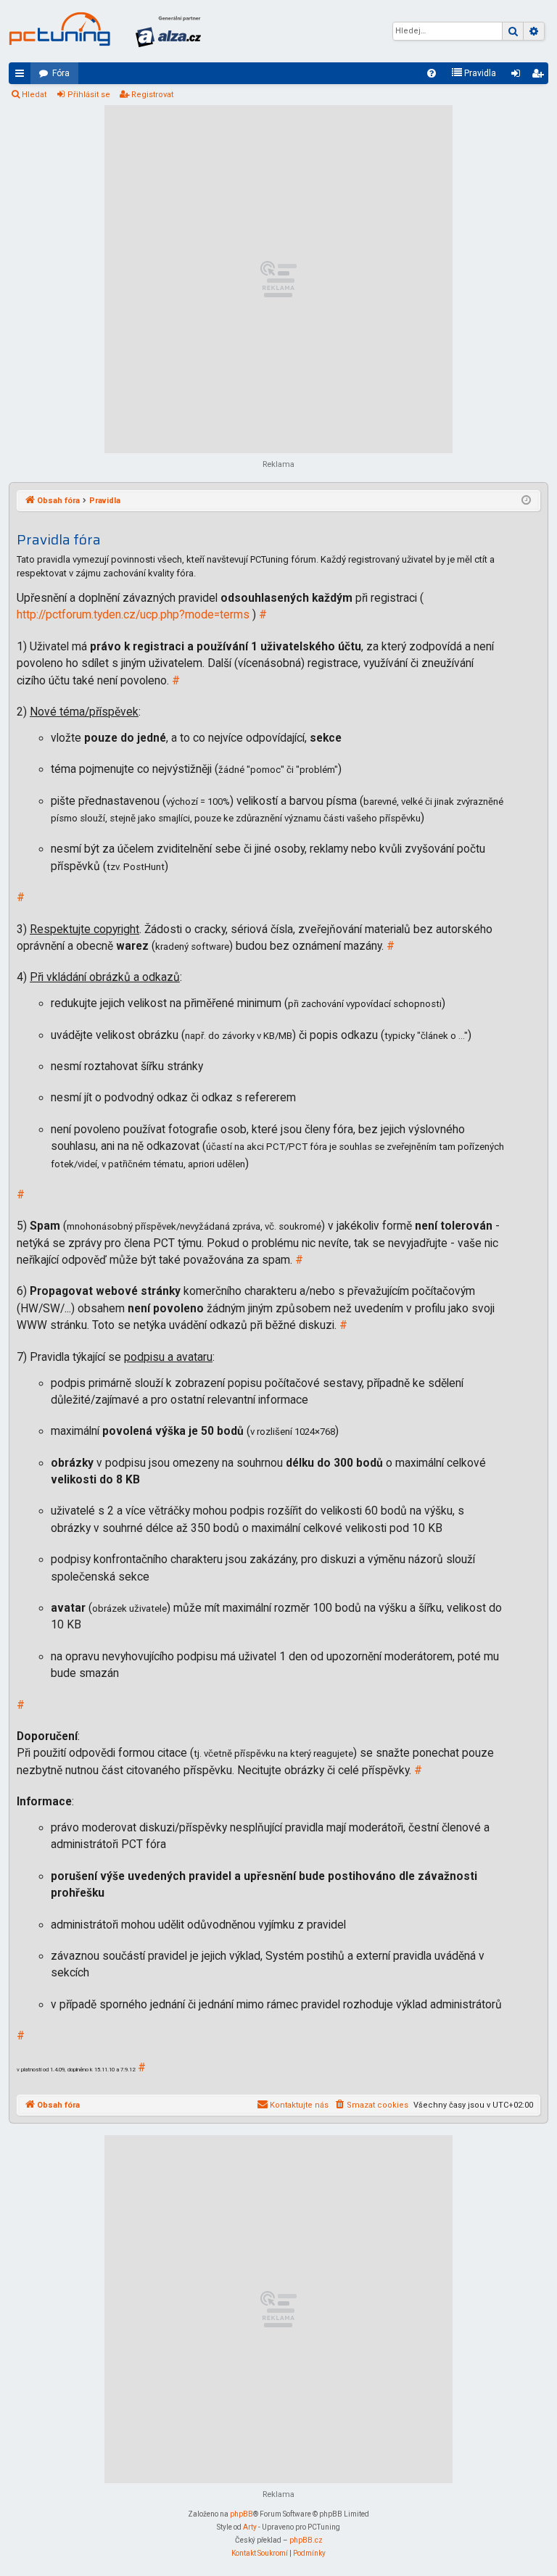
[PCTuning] (59, 29)
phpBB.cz (306, 2540)
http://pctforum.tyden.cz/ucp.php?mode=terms (133, 615)
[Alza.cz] (168, 31)
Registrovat (152, 95)
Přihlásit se (89, 95)
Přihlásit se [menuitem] (519, 76)
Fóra (61, 73)
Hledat (34, 95)
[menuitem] (432, 73)
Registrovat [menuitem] (540, 76)
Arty (250, 2527)
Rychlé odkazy (22, 76)
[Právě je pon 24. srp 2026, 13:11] (526, 501)
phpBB (242, 2514)
